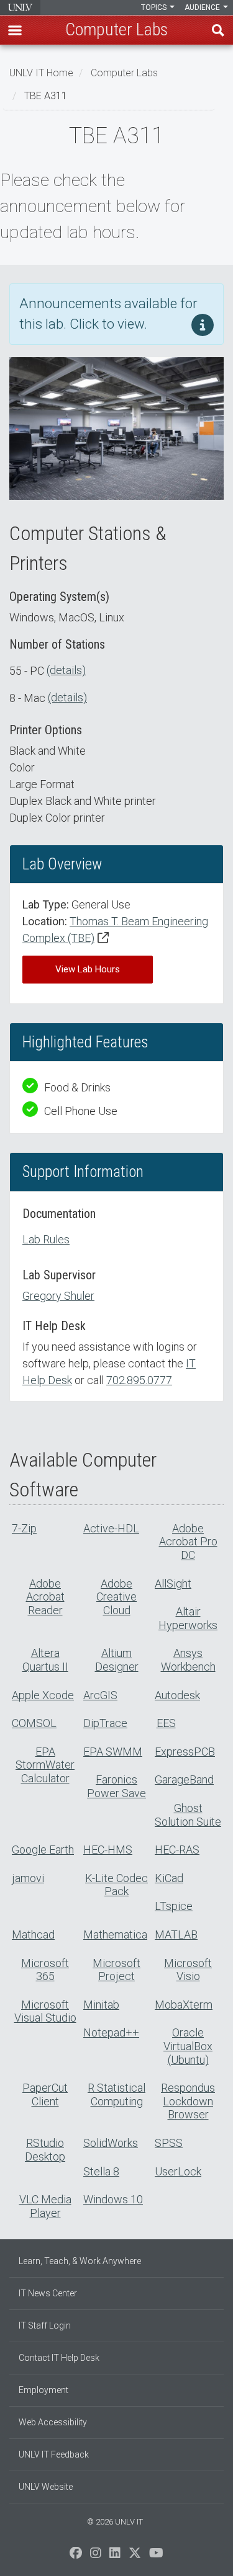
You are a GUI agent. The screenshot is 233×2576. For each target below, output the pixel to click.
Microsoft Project (116, 1970)
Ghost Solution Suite (188, 1815)
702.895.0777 (139, 1380)
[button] (15, 30)
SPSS (169, 2143)
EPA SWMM (113, 1752)
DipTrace (105, 1723)
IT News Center (48, 2293)
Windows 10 (113, 2199)
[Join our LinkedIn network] (115, 2556)
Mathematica (115, 1934)
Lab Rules (46, 1239)
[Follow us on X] (135, 2556)
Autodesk (177, 1695)
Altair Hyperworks (188, 1618)
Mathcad (33, 1934)
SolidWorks (111, 2143)
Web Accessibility (53, 2422)
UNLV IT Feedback (54, 2454)
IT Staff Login (45, 2325)
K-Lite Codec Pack (116, 1885)
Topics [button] (155, 7)
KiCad (169, 1878)
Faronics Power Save (116, 1786)
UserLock (178, 2171)
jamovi (28, 1878)
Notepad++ (111, 2032)
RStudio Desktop (45, 2150)
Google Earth (43, 1850)
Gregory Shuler (58, 1296)
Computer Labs (124, 73)
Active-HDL (111, 1528)
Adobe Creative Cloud (116, 1597)
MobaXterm (184, 2005)
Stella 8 (101, 2171)
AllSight (173, 1583)
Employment (43, 2390)
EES (166, 1723)
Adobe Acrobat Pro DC (188, 1542)
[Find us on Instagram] (96, 2556)
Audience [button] (203, 7)
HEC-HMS (108, 1850)
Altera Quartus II (45, 1660)
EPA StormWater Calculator (45, 1765)
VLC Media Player (45, 2206)
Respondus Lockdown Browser (188, 2101)
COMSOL (34, 1723)
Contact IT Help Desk (59, 2358)
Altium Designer (117, 1660)
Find (218, 30)
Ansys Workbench (188, 1660)
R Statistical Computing (116, 2094)
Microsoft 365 (45, 1970)
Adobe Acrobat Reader (45, 1597)
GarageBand (184, 1779)
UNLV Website (46, 2487)
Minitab (101, 2005)
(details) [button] (66, 670)
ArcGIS (100, 1695)
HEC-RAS (177, 1850)
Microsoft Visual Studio (45, 2011)
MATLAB (176, 1934)
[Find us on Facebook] (76, 2556)
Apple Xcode (43, 1695)
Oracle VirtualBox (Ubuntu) (188, 2046)
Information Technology (20, 7)
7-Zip (24, 1528)
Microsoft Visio (188, 1970)
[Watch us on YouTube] (156, 2556)
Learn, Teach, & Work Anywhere (80, 2261)
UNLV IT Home (41, 73)
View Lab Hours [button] (88, 969)
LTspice (174, 1906)
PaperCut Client (45, 2094)
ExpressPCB (185, 1752)
